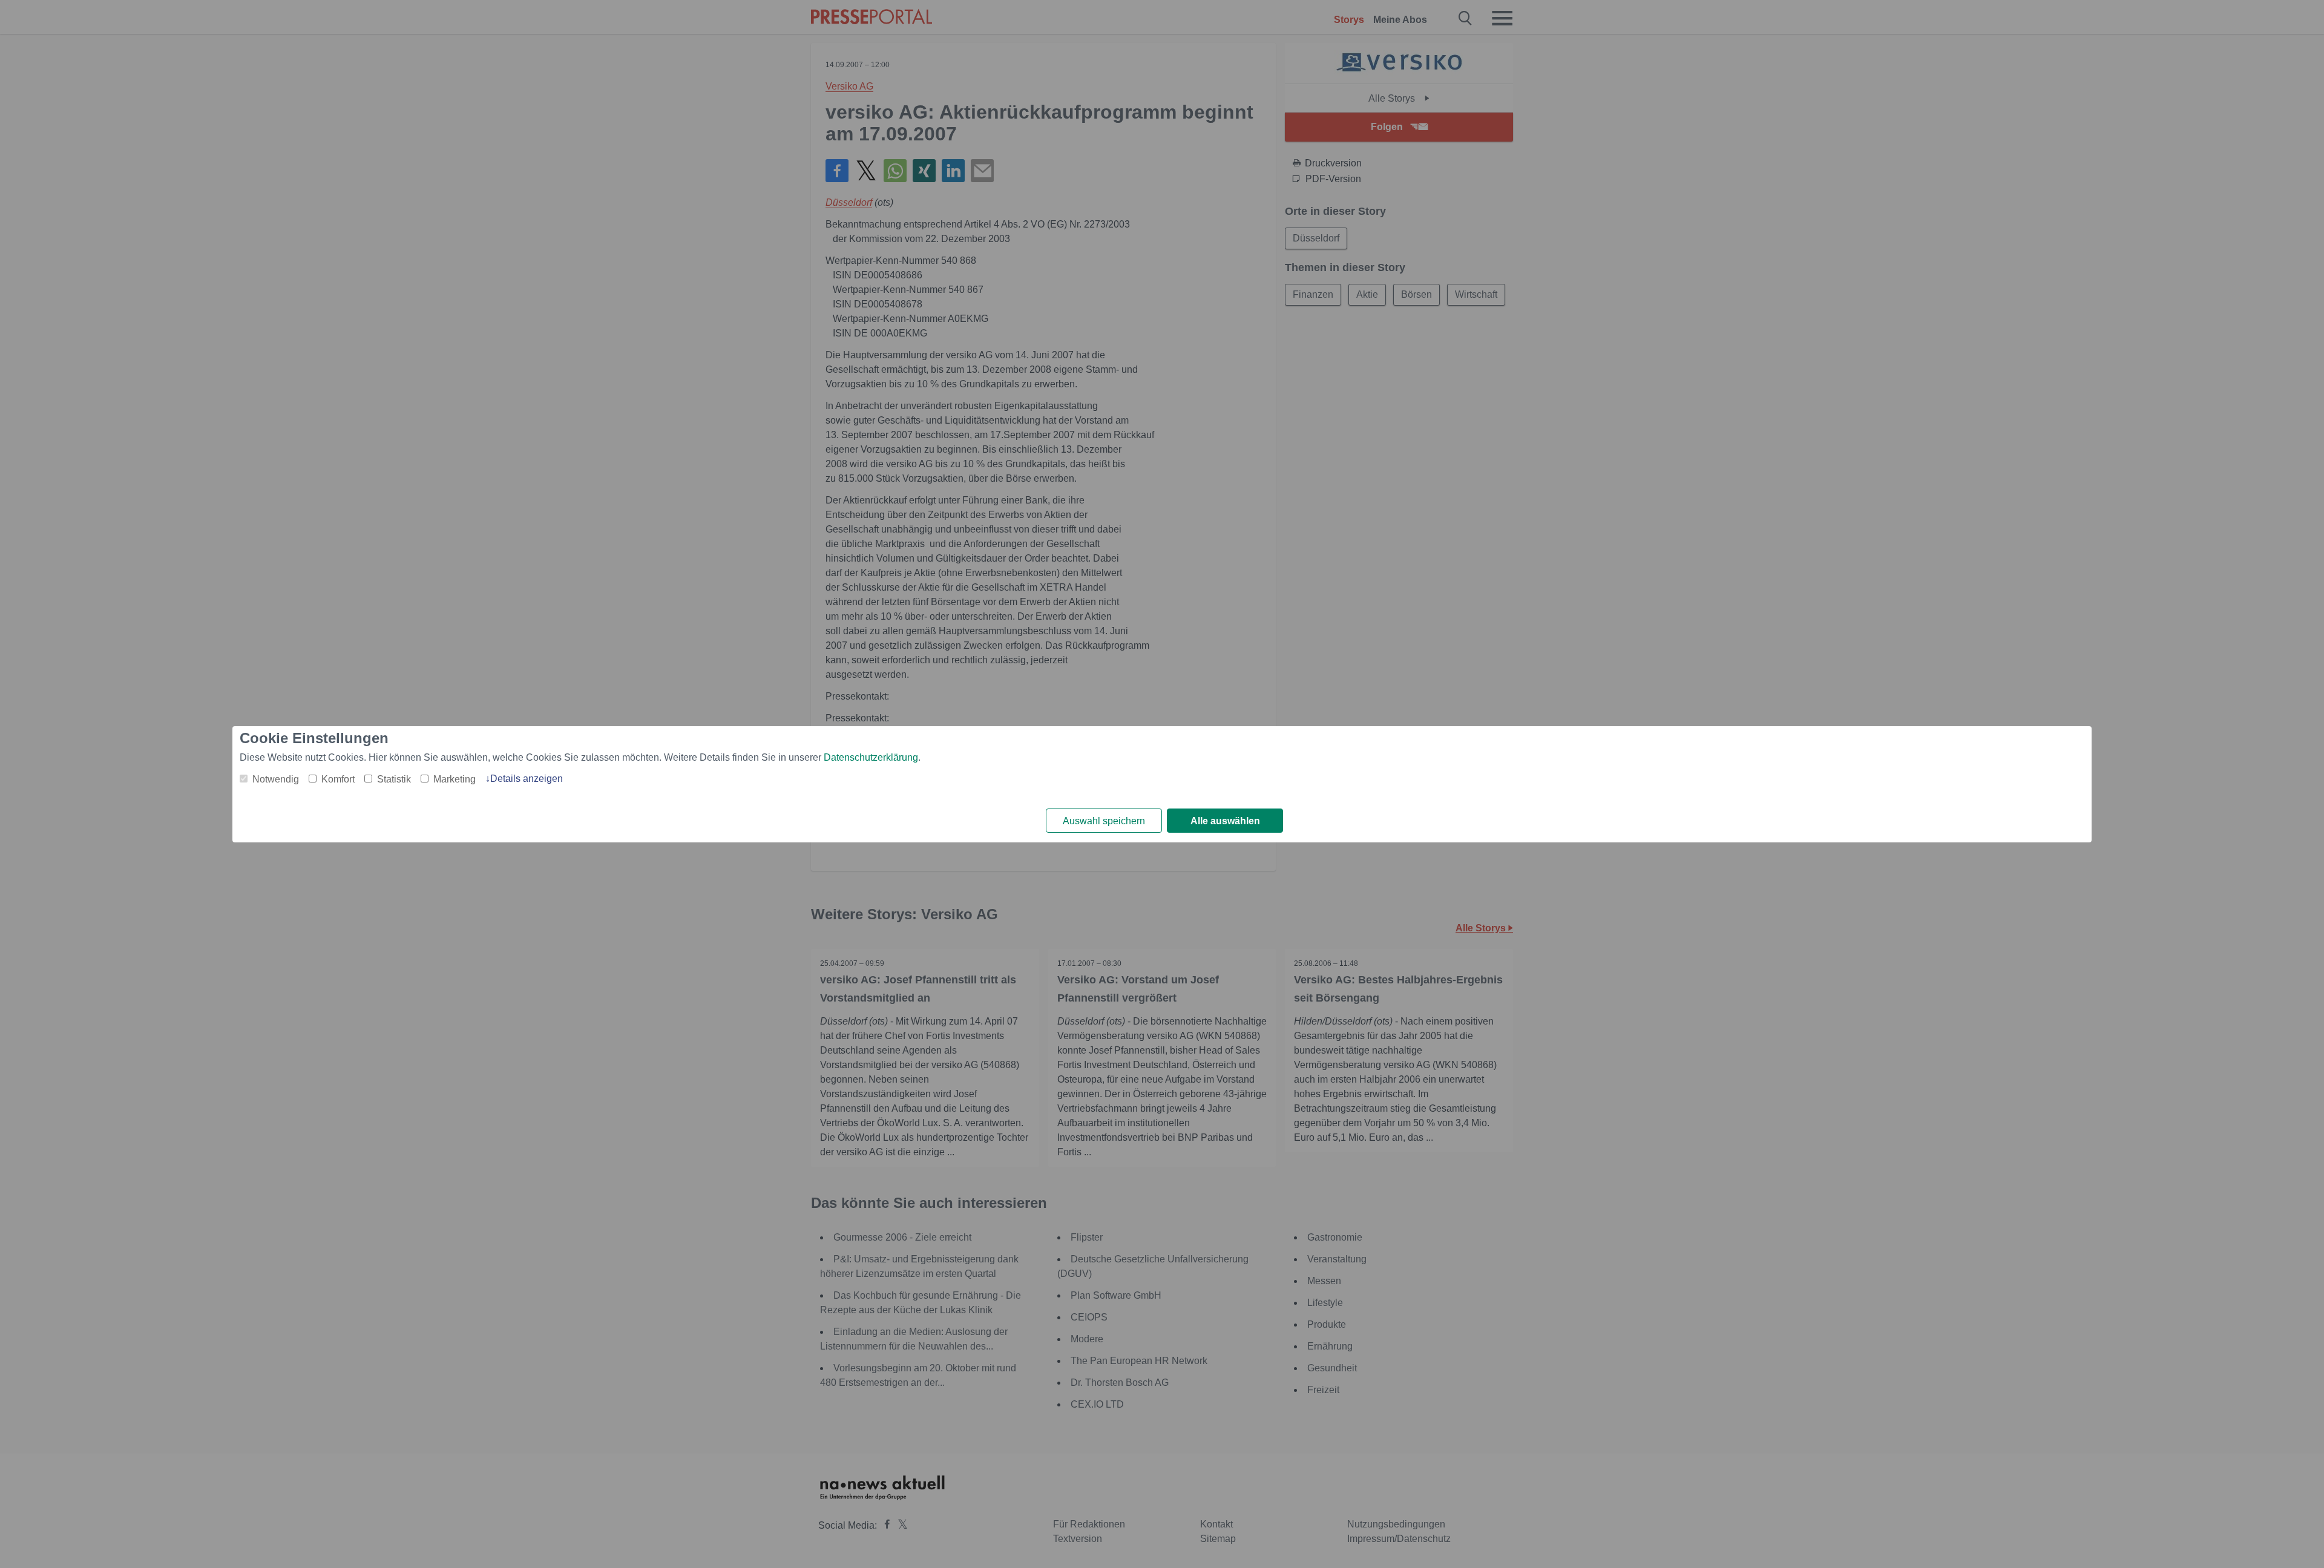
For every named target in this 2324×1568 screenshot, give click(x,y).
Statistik (394, 779)
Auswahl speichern (1104, 821)
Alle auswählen (1225, 821)
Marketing (455, 779)
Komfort (338, 779)
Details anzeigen (527, 779)
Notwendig (276, 779)
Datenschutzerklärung (871, 757)
